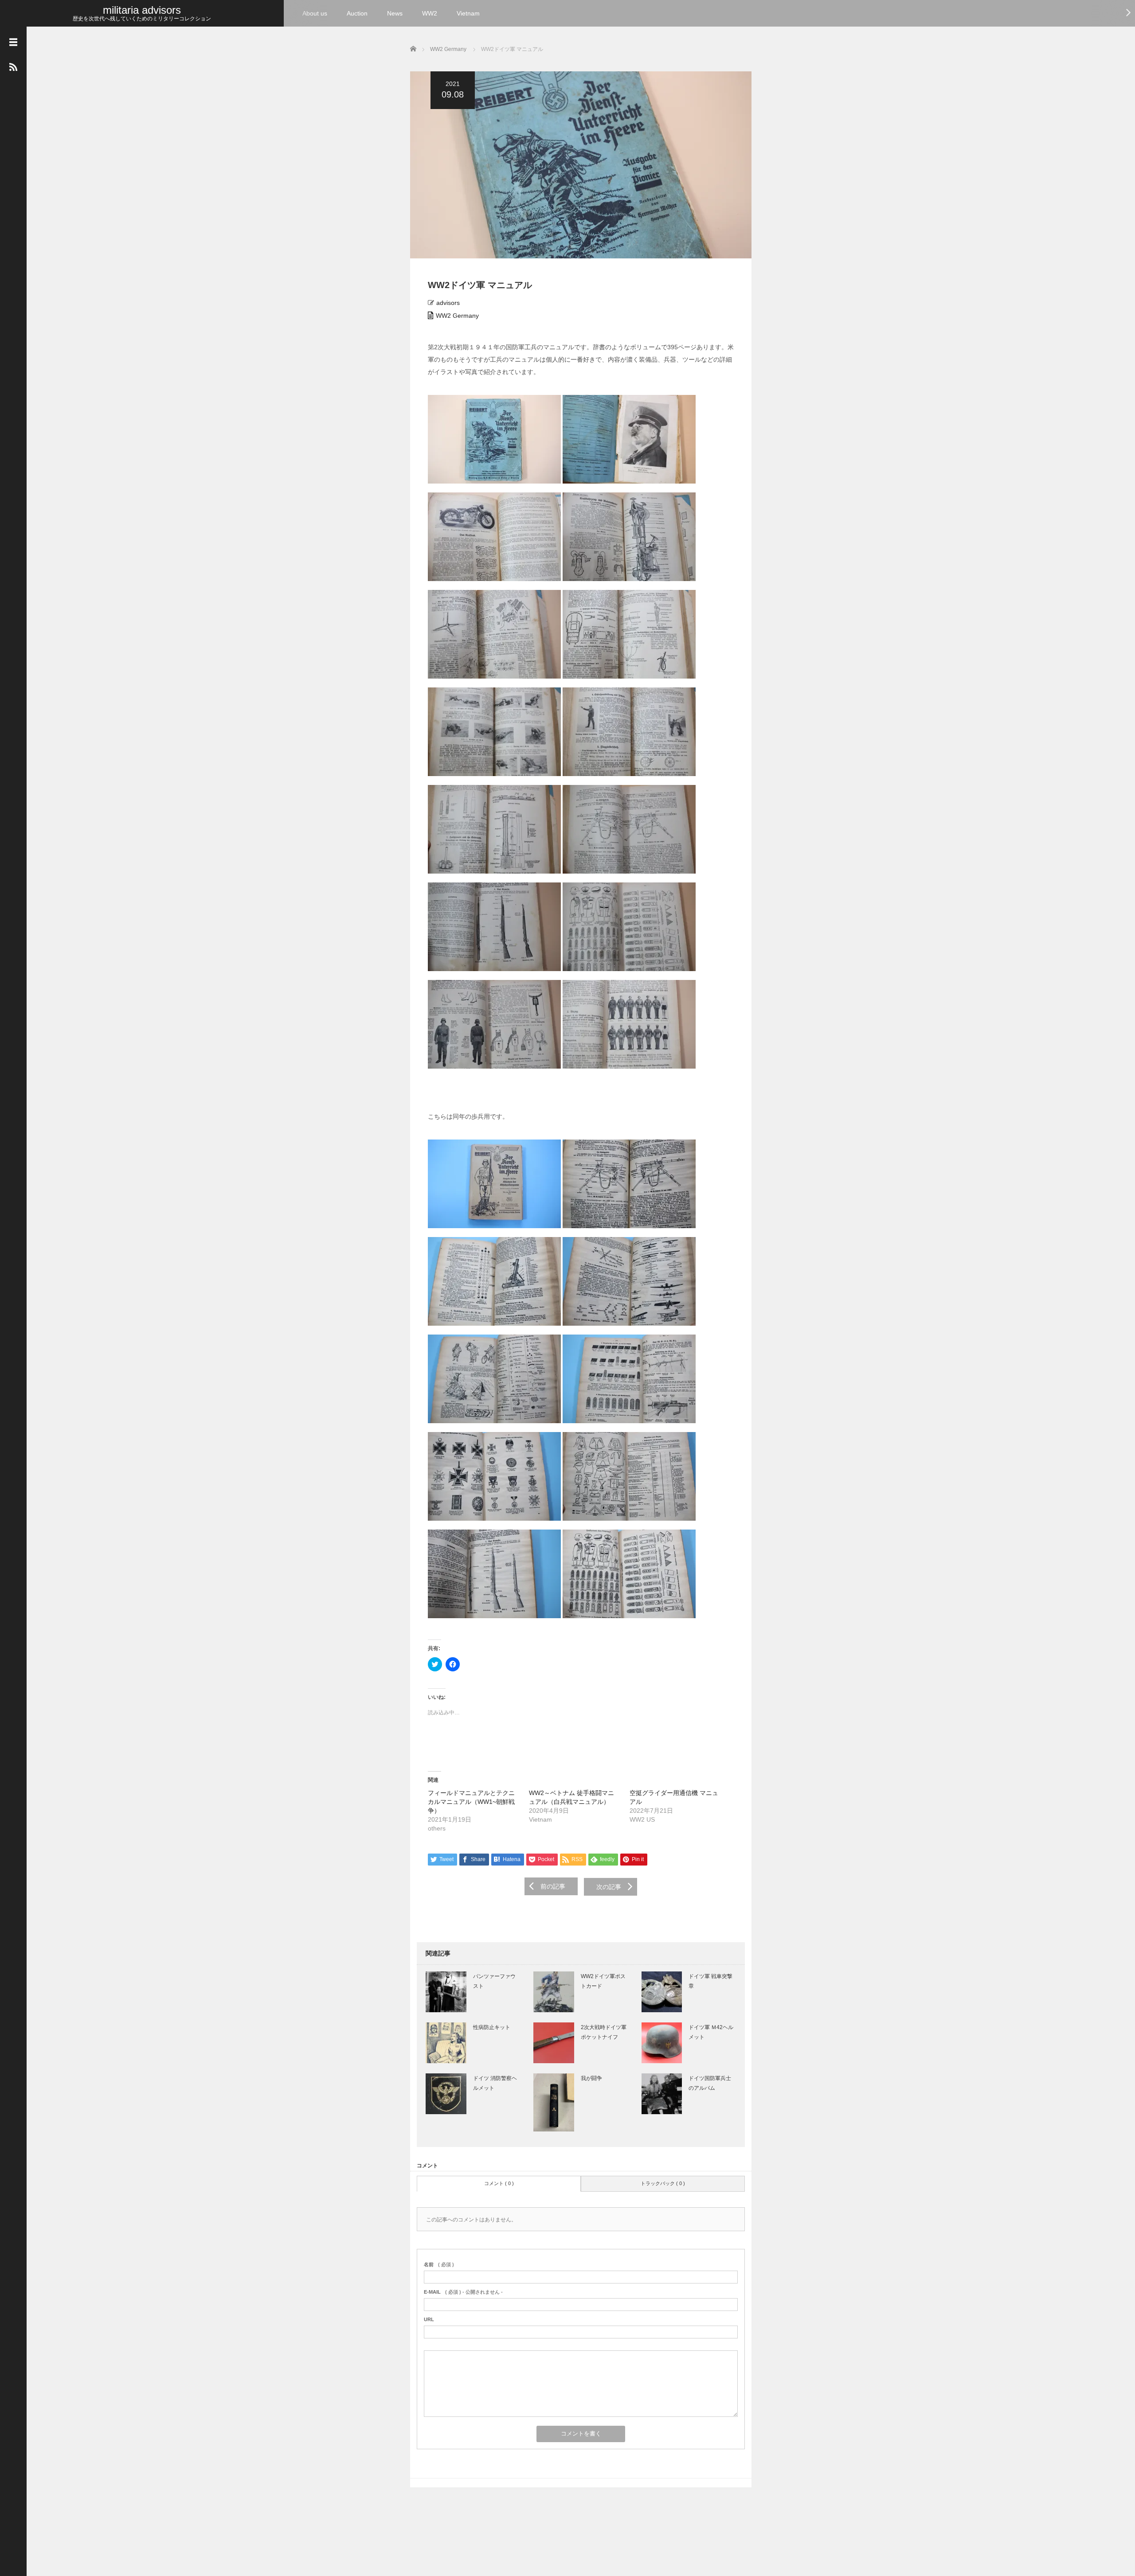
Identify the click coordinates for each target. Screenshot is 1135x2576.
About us (315, 13)
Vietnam (468, 13)
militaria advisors (142, 10)
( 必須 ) (439, 2264)
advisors (448, 303)
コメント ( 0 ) (499, 2183)
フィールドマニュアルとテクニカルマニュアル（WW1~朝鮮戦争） (471, 1802)
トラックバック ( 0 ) (663, 2183)
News (395, 13)
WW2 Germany (457, 316)
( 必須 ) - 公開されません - (463, 2292)
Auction (357, 13)
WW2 (430, 13)
